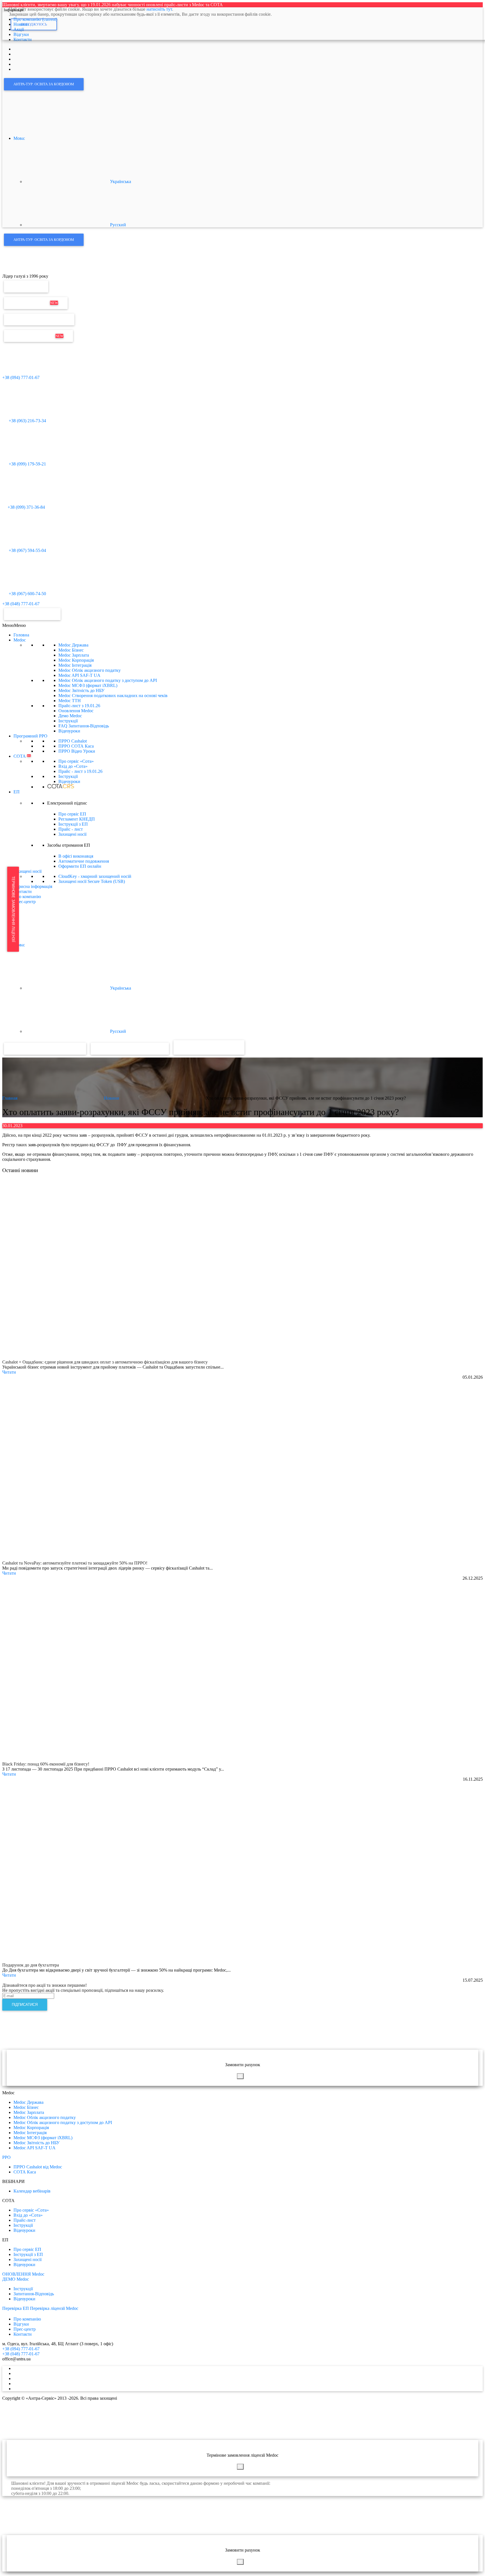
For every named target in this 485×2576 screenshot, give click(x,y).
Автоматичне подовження (84, 861)
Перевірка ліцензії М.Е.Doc (39, 319)
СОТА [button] (22, 756)
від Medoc (224, 1047)
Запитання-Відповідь (34, 2294)
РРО (6, 2157)
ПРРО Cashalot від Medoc (38, 2167)
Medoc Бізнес (71, 650)
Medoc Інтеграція (75, 665)
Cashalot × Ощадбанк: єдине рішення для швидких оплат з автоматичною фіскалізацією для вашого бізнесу (105, 1362)
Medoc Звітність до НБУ (81, 690)
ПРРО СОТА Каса (76, 746)
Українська (120, 181)
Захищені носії (72, 834)
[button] (14, 625)
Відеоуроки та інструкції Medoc (45, 1049)
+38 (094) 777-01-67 (21, 377)
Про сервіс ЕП (72, 814)
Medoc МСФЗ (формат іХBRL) (88, 685)
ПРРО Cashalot (73, 741)
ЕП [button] (17, 792)
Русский (117, 225)
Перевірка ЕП (26, 286)
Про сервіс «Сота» (76, 761)
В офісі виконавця (76, 856)
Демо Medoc (70, 716)
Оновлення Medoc (36, 303)
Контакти (23, 891)
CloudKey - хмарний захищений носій (95, 876)
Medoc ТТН (70, 701)
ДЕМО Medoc (16, 2279)
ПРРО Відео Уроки (77, 751)
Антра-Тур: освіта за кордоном (44, 84)
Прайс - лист (80, 771)
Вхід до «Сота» (73, 766)
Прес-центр (25, 902)
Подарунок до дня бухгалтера (31, 1965)
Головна (21, 635)
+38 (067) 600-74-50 (27, 594)
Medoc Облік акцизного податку (90, 670)
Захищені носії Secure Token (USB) (92, 881)
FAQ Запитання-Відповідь (84, 726)
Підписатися (25, 2005)
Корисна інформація (33, 886)
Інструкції (68, 721)
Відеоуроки (69, 731)
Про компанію (27, 897)
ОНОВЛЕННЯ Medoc (23, 2274)
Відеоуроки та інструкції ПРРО (130, 1049)
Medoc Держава (73, 645)
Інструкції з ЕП (73, 824)
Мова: (20, 138)
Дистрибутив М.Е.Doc (38, 336)
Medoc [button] (20, 640)
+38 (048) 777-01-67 (21, 604)
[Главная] (14, 271)
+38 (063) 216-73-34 (27, 421)
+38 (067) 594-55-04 (27, 550)
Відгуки (21, 2324)
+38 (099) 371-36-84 (26, 507)
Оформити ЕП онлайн (80, 866)
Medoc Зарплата (74, 655)
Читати (9, 1372)
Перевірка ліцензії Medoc (54, 2308)
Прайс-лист (79, 706)
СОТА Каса (25, 2172)
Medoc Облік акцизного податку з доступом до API (108, 680)
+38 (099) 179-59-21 (27, 464)
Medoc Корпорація (76, 660)
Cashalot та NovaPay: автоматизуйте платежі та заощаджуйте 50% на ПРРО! (75, 1563)
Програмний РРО (30, 736)
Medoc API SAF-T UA (79, 675)
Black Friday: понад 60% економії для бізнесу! (46, 1764)
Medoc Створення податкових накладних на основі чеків (113, 696)
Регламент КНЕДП (77, 819)
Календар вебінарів (32, 2191)
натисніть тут (159, 9)
